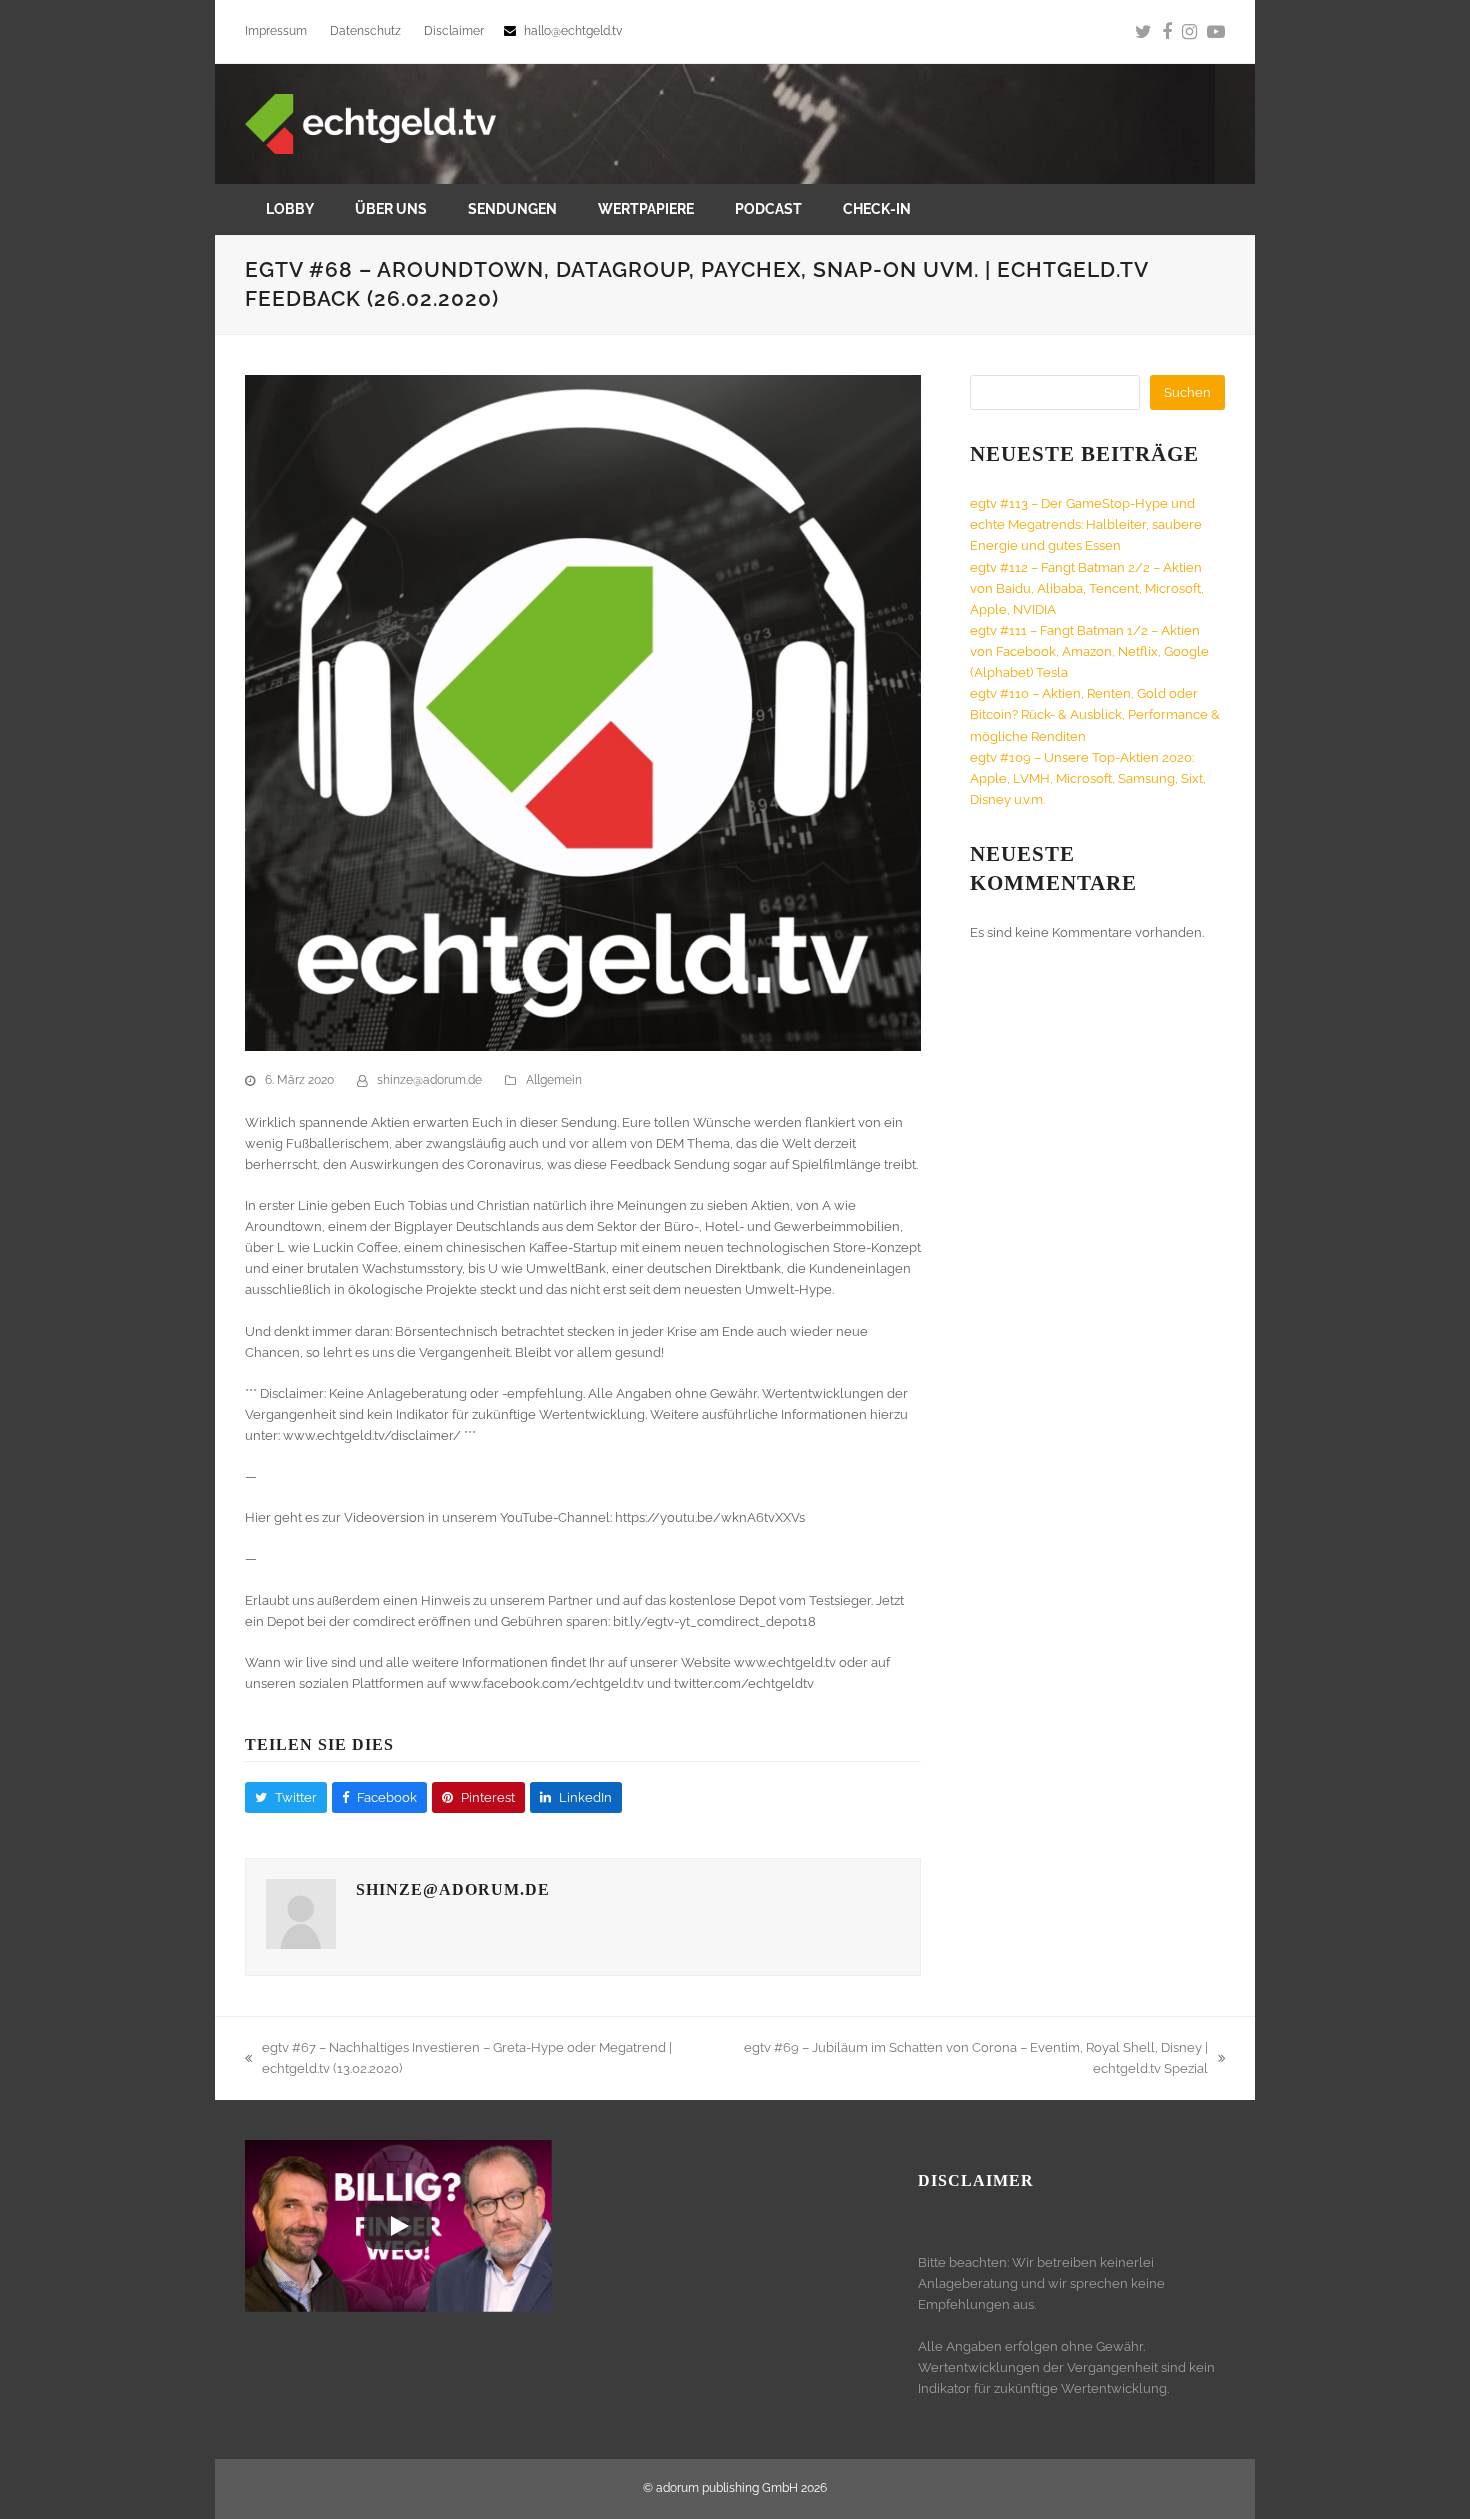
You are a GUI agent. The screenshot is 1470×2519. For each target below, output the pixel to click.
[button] (286, 1797)
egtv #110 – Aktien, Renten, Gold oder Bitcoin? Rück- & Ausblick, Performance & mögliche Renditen (1095, 714)
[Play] (398, 2226)
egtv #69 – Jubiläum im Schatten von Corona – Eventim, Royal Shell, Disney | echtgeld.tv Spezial (970, 2059)
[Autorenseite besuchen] (301, 1944)
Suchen (1187, 392)
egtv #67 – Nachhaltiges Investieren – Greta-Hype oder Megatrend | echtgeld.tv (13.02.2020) (458, 2059)
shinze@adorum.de (429, 1080)
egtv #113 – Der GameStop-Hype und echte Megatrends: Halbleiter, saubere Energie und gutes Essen (1086, 524)
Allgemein (554, 1080)
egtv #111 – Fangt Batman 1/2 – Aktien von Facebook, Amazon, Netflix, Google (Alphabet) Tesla (1089, 651)
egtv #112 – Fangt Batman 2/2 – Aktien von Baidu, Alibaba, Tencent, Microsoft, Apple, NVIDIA (1087, 588)
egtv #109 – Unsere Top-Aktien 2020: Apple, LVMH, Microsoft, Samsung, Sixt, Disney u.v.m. (1088, 778)
